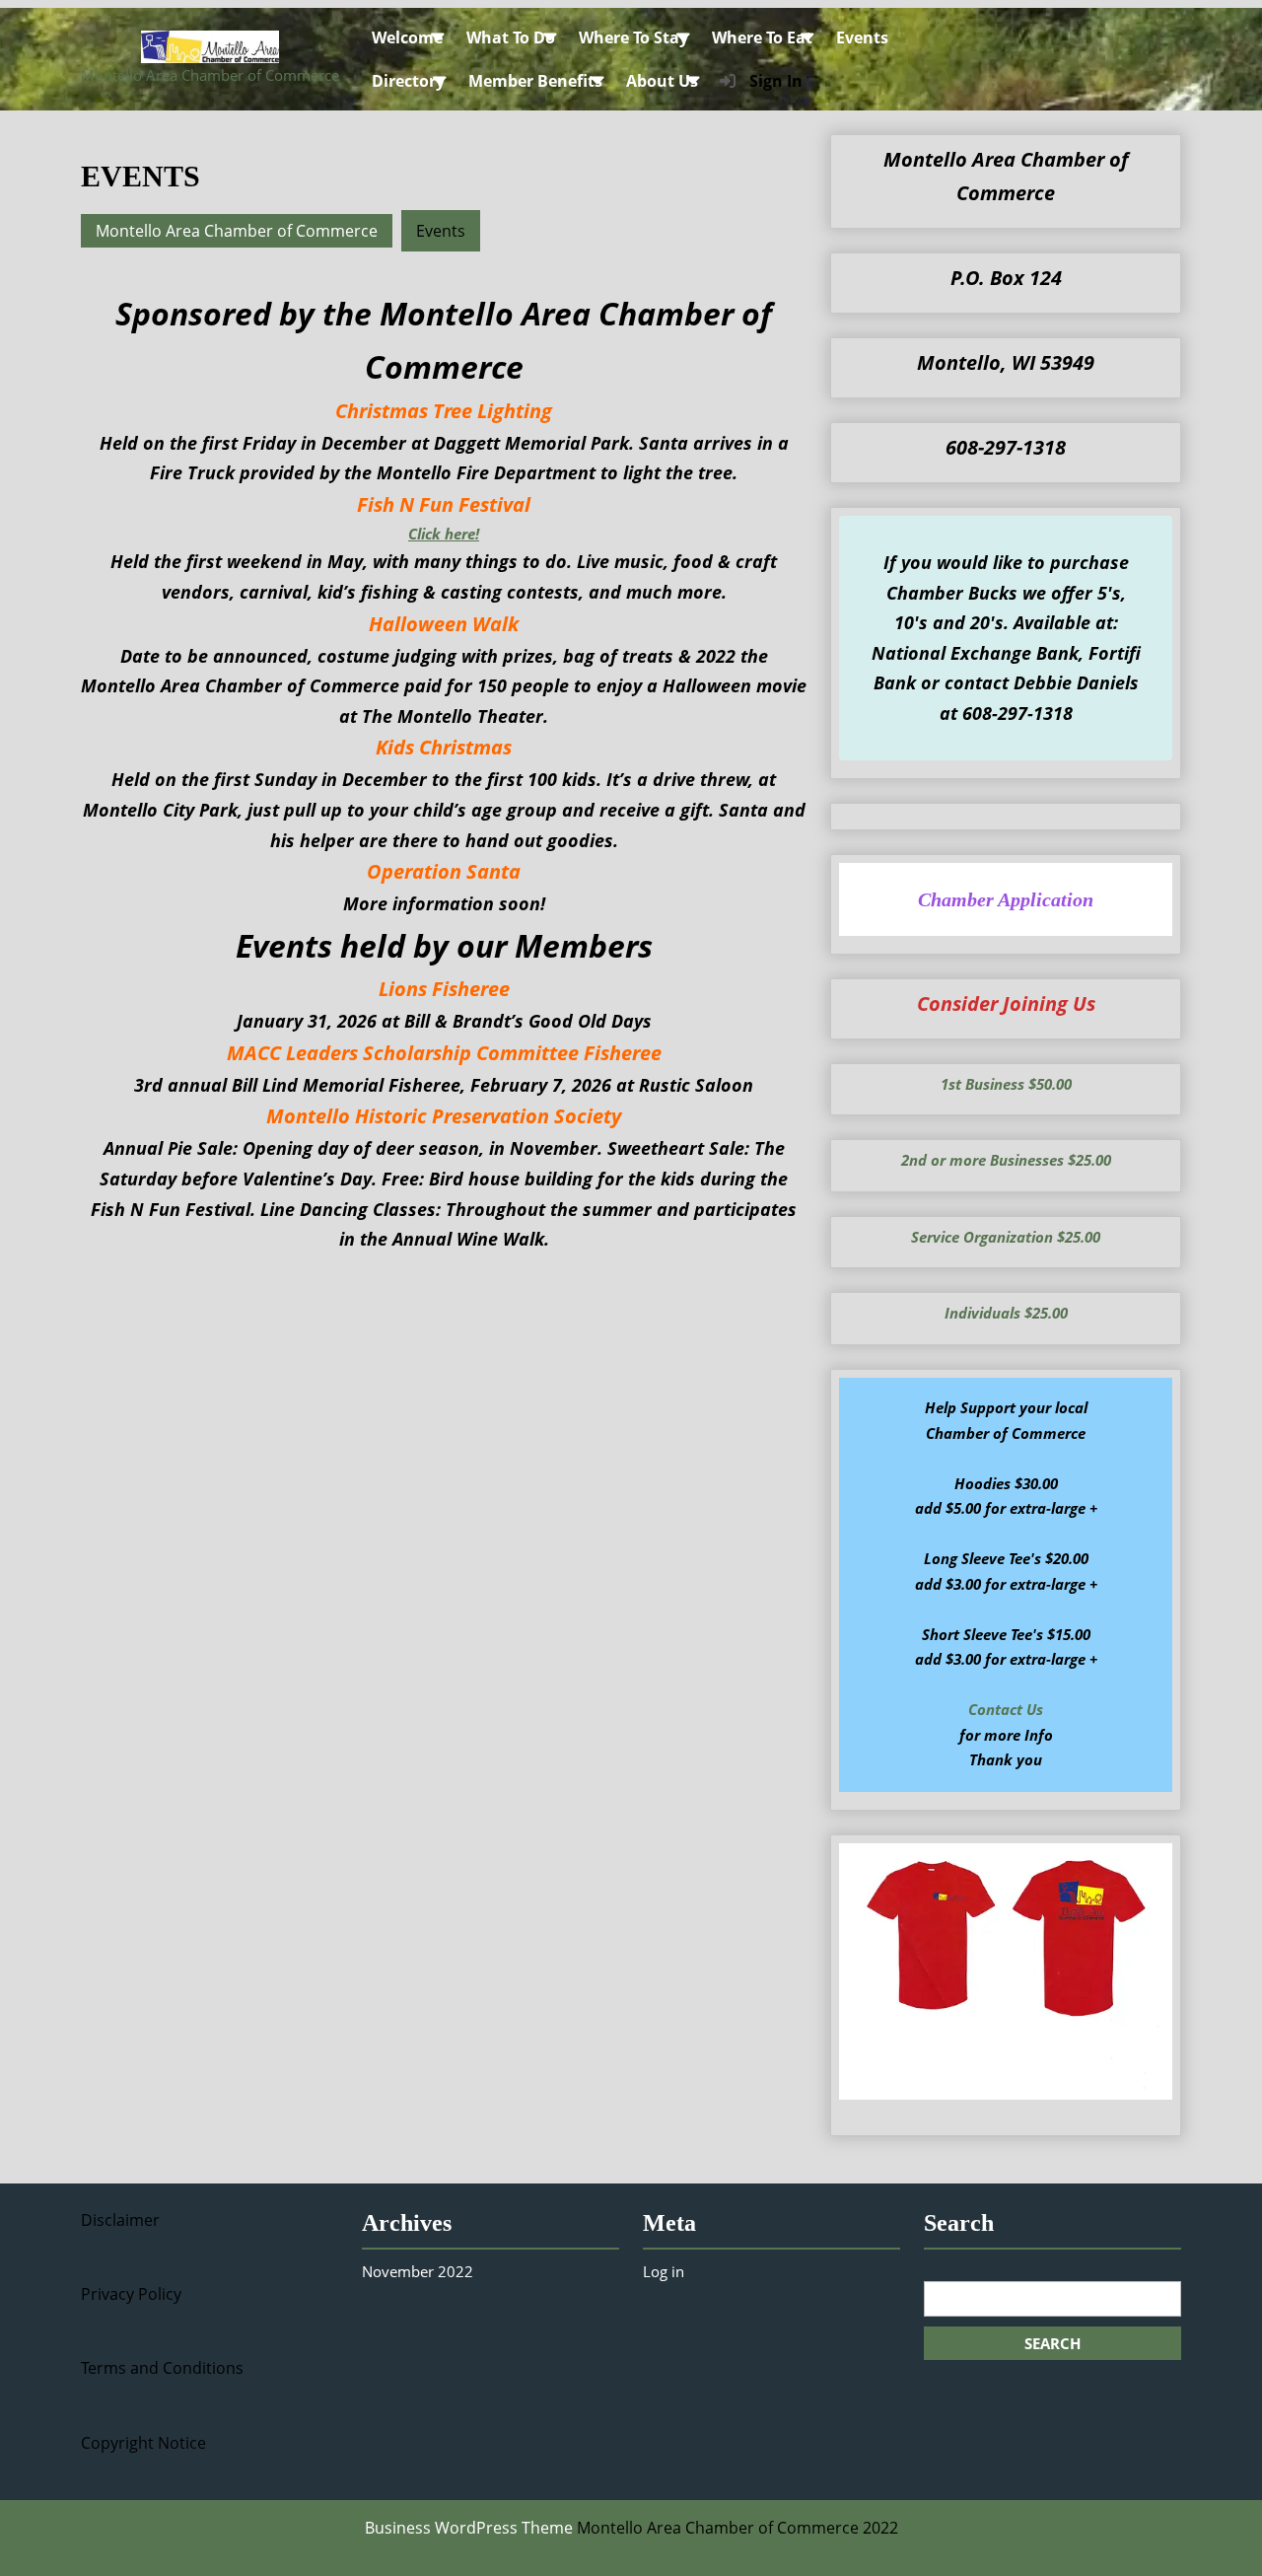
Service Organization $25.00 (1006, 1237)
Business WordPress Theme (469, 2528)
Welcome (407, 37)
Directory (408, 81)
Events (862, 37)
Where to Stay (633, 37)
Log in (664, 2271)
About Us (662, 81)
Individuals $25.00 (1006, 1313)
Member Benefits (535, 81)
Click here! (444, 534)
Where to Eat (762, 37)
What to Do (511, 37)
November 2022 (418, 2271)
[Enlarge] (1147, 1869)
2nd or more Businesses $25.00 (1006, 1160)
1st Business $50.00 (1006, 1084)
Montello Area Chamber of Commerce (210, 75)
